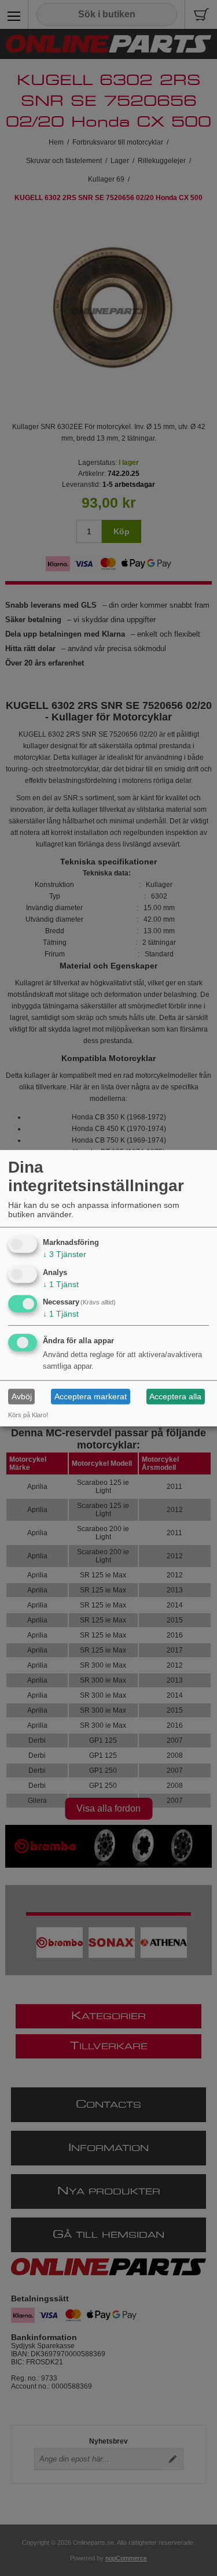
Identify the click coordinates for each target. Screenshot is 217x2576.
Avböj (22, 1396)
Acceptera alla (175, 1396)
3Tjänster (65, 1254)
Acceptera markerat (91, 1396)
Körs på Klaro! (28, 1415)
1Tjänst (61, 1284)
